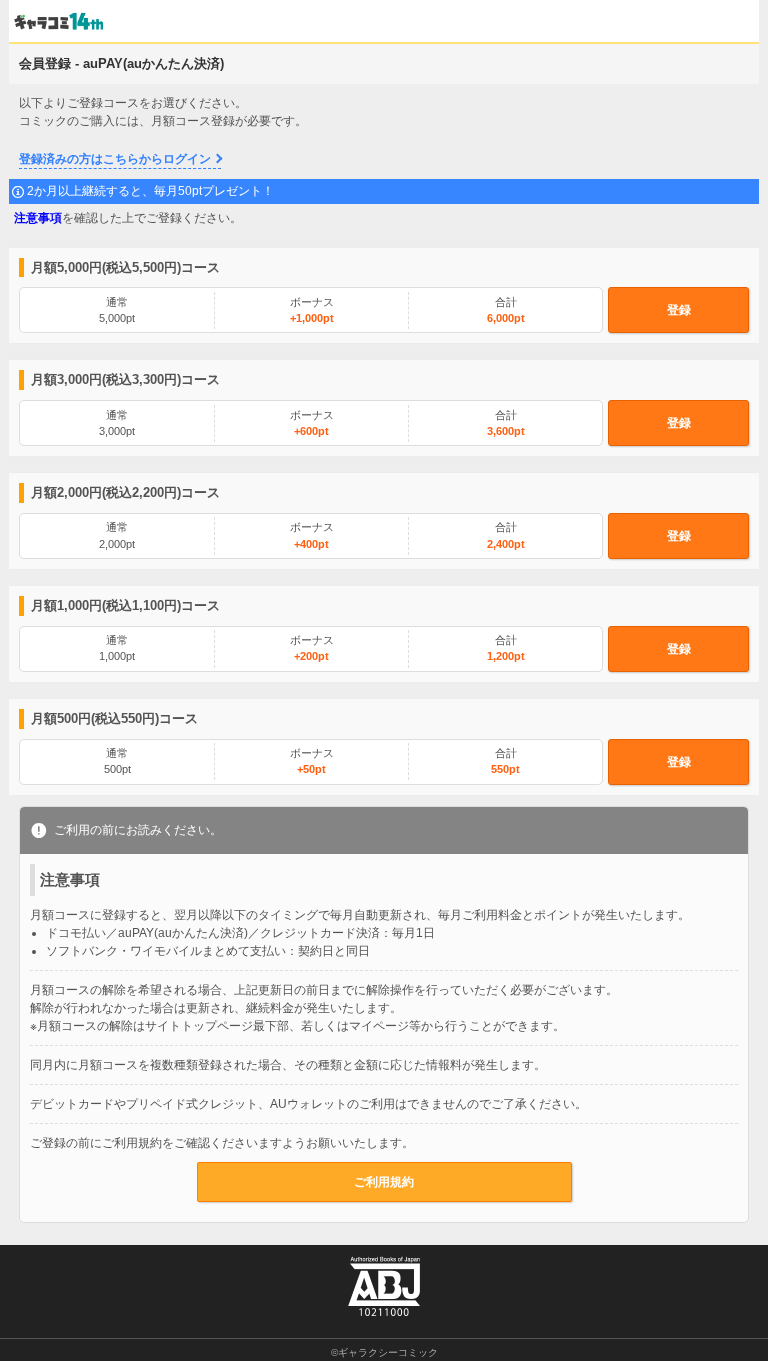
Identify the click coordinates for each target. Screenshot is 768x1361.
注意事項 (38, 218)
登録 (679, 310)
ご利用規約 (384, 1182)
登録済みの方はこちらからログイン (115, 159)
